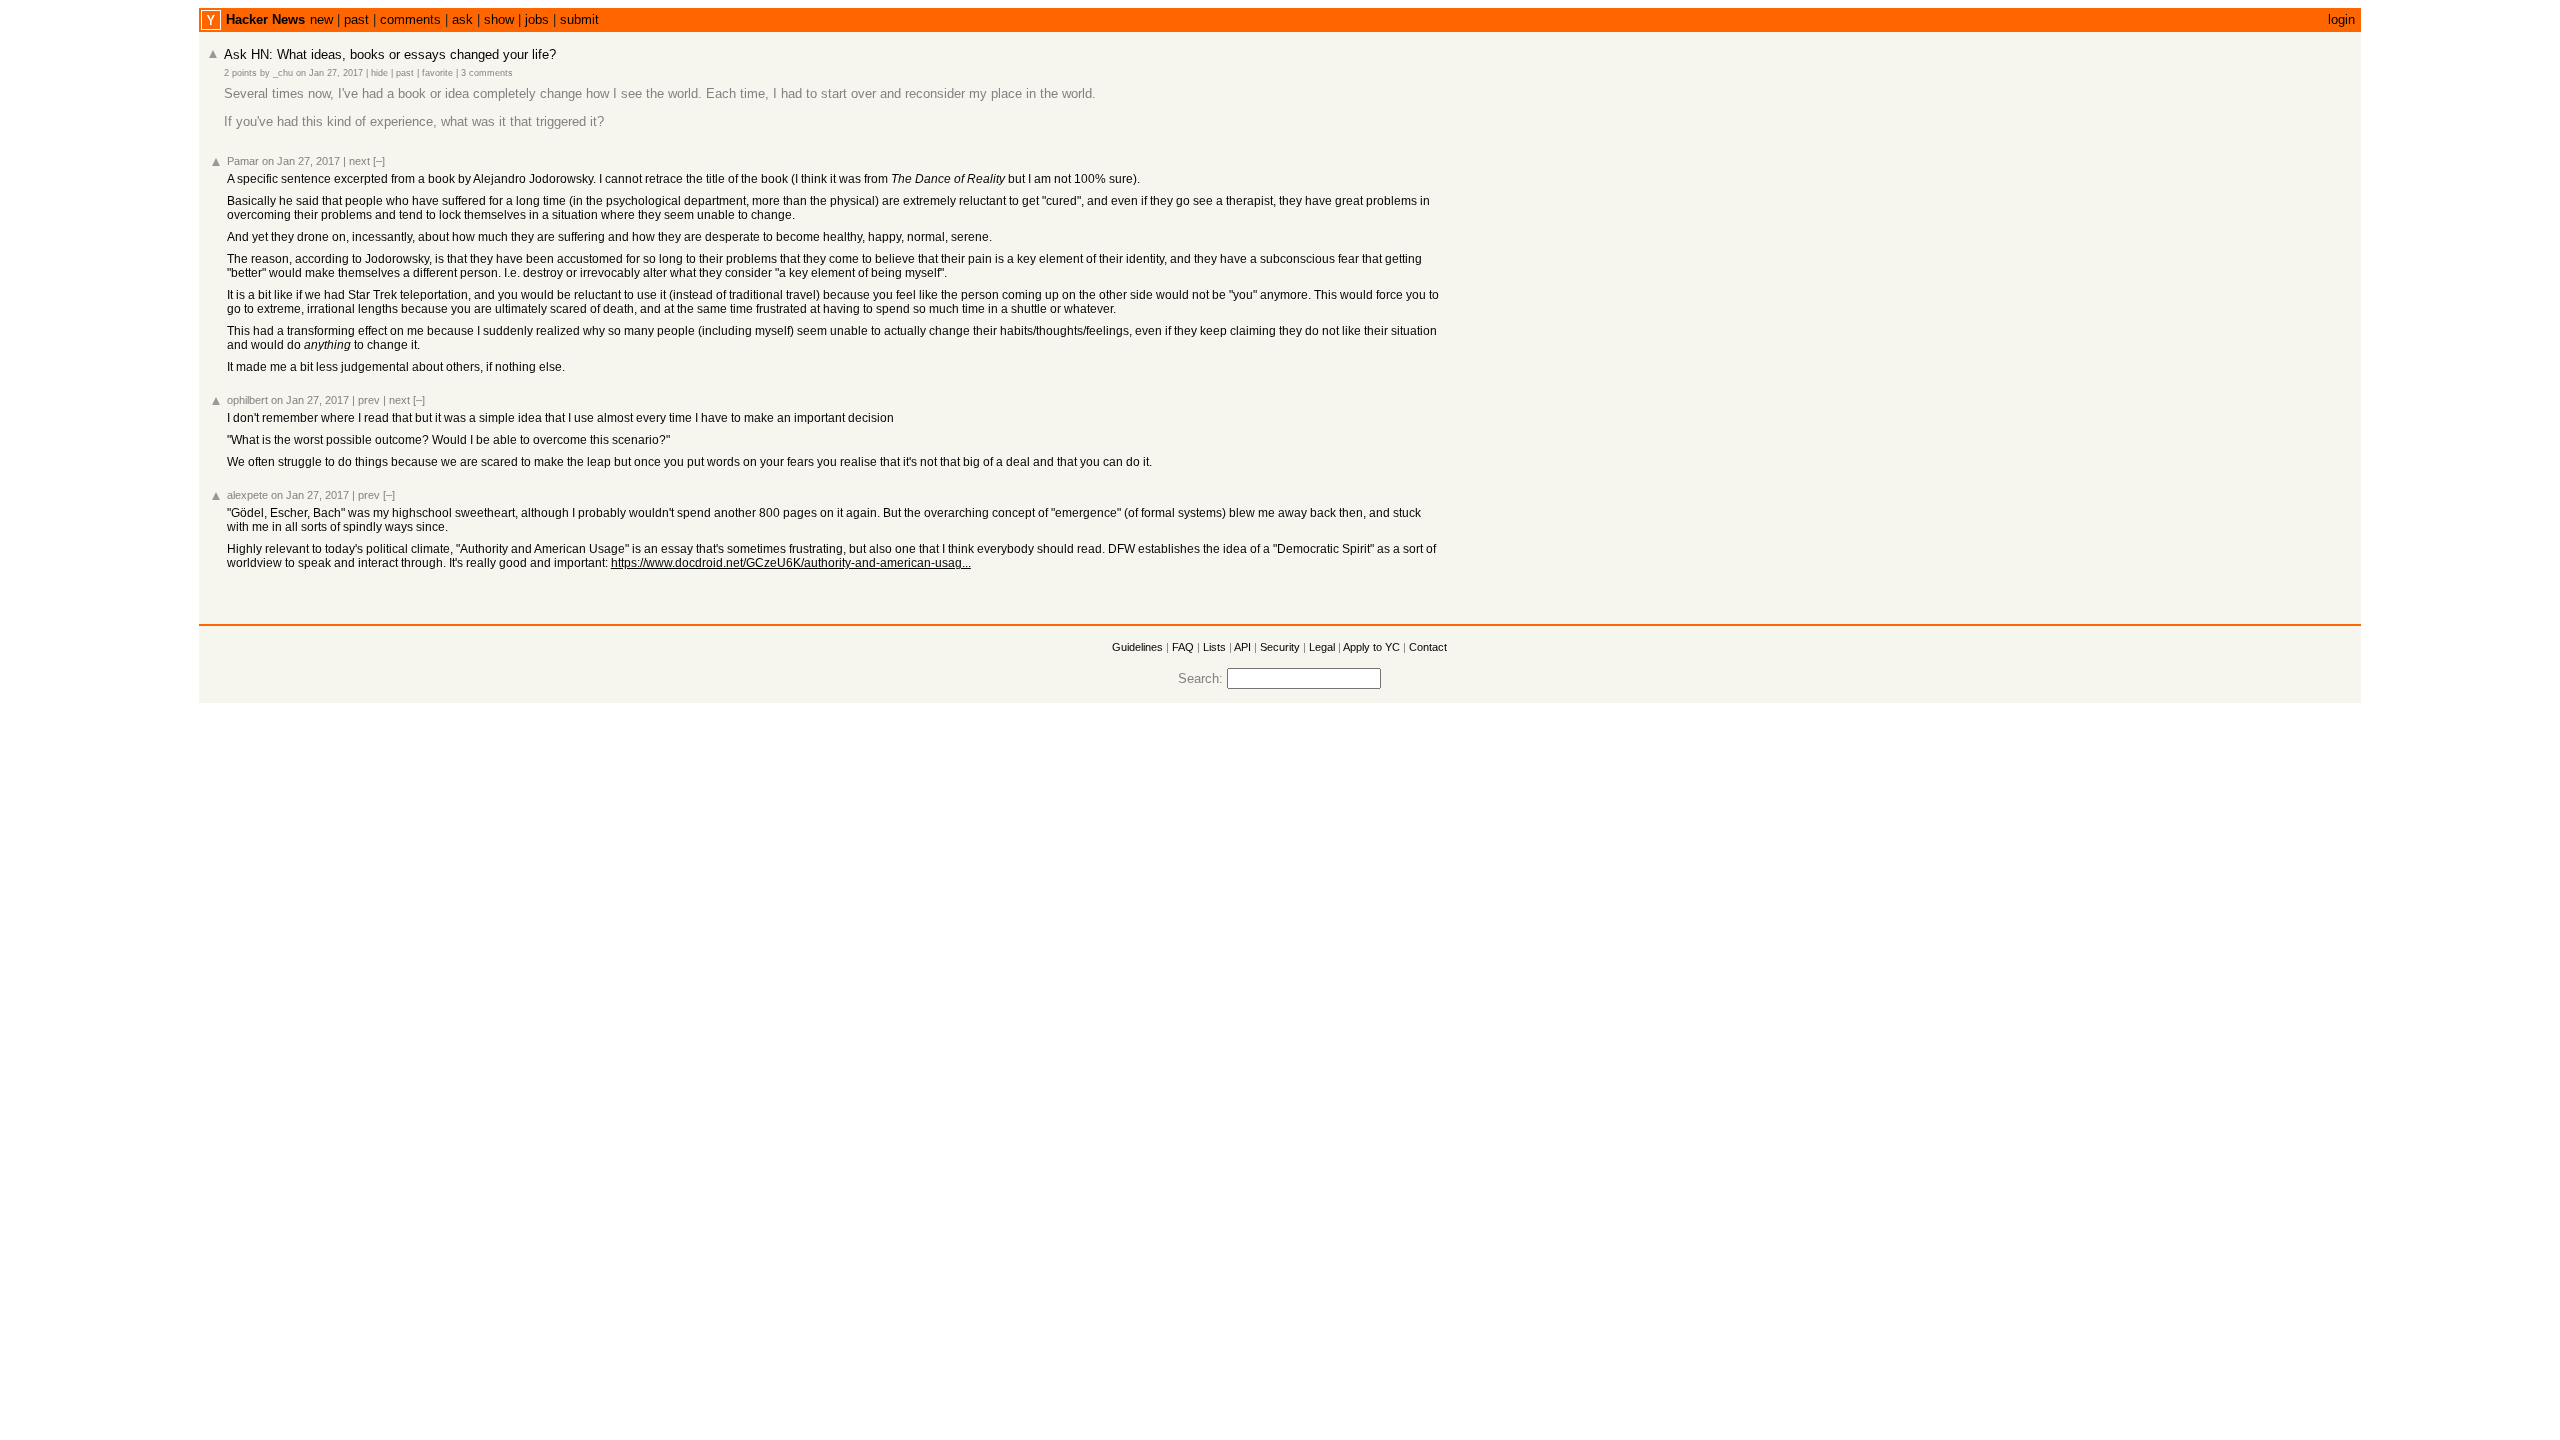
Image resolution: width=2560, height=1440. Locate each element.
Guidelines (1137, 647)
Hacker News (265, 19)
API (1242, 647)
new (321, 19)
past (356, 19)
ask (462, 19)
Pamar (243, 161)
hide (379, 73)
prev (369, 400)
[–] (379, 161)
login (2341, 19)
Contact (1428, 647)
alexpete (247, 495)
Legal (1322, 647)
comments (410, 19)
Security (1280, 647)
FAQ (1183, 647)
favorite (437, 73)
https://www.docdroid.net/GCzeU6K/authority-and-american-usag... (791, 563)
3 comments (487, 73)
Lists (1214, 647)
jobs (537, 19)
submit (579, 19)
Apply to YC (1371, 647)
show (499, 19)
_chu (283, 73)
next (359, 161)
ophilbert (247, 400)
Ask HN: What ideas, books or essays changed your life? (390, 54)
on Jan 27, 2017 (329, 73)
